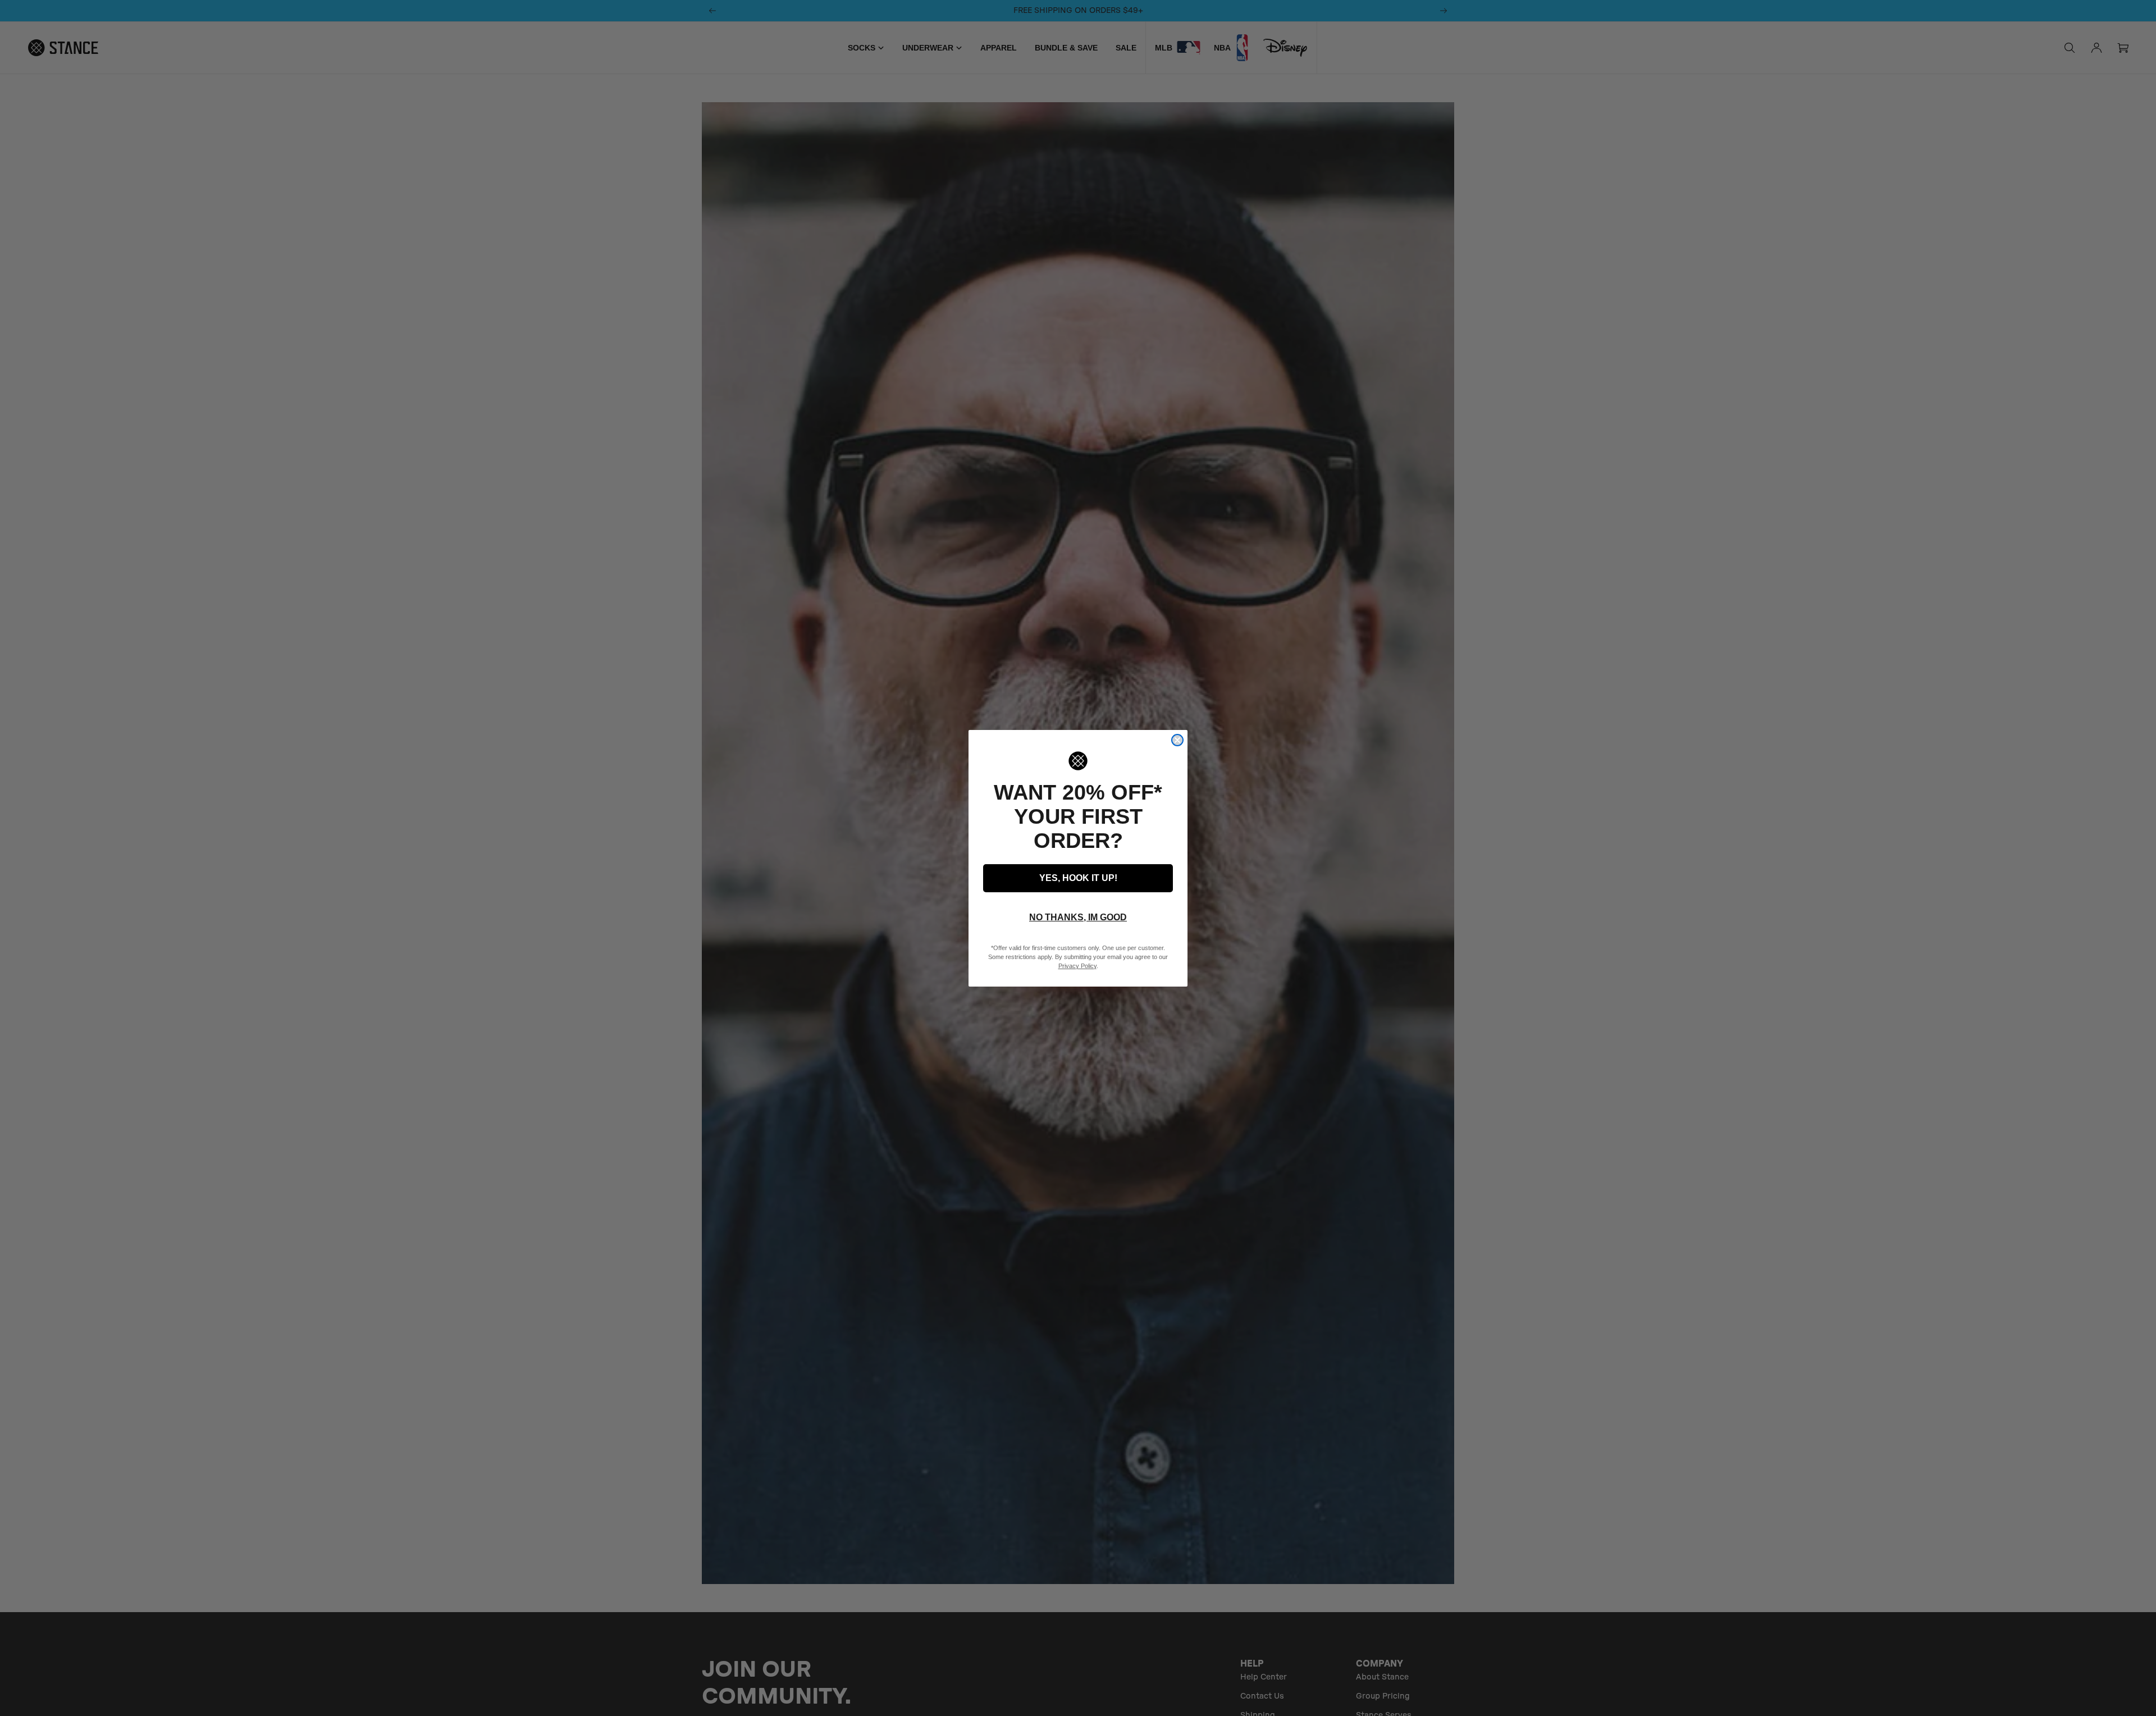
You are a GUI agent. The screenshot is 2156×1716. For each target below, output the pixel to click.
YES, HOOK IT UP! (1078, 878)
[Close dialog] (1177, 740)
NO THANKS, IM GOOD (1078, 917)
